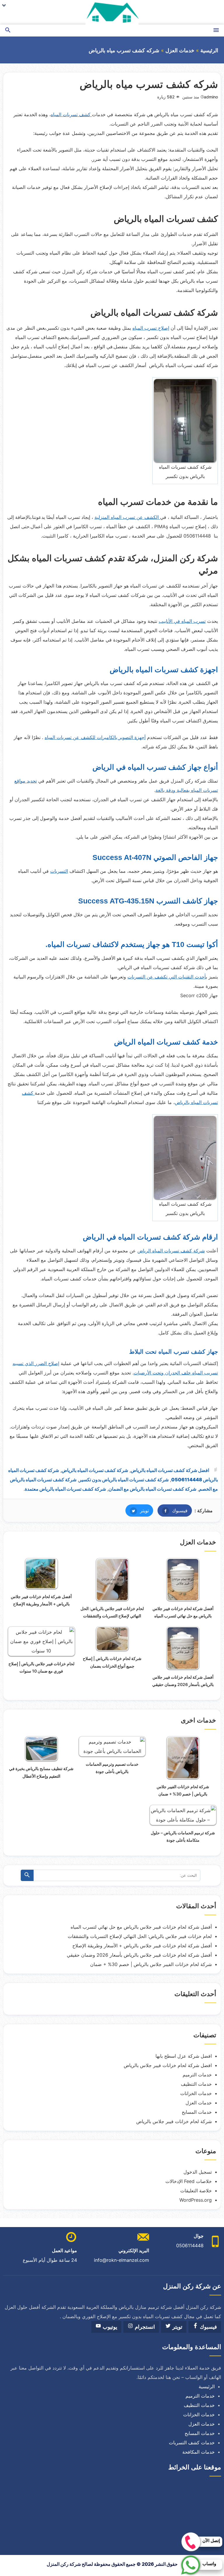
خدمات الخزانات (196, 2093)
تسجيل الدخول (198, 2172)
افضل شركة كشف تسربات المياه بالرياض (170, 1470)
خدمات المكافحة (198, 2452)
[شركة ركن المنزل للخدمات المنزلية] (112, 12)
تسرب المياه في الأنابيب (182, 621)
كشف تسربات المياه (71, 114)
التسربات (59, 871)
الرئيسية (209, 51)
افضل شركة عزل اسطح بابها (184, 2056)
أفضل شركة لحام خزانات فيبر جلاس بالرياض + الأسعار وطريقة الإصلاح (142, 1946)
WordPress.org (196, 2200)
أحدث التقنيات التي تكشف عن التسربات (167, 977)
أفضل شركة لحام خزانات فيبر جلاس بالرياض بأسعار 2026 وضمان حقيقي (139, 1955)
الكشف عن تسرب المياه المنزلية (127, 517)
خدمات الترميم (197, 2075)
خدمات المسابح (197, 2112)
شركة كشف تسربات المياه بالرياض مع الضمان (152, 1489)
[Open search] (8, 31)
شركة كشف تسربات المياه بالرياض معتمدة (65, 1489)
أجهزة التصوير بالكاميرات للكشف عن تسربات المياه (95, 737)
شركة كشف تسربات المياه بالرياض (95, 1470)
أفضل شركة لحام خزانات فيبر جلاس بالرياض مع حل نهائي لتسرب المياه (141, 1927)
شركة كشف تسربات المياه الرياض (171, 1251)
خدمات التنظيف (196, 2084)
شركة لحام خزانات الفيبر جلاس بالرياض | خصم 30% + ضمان (151, 1964)
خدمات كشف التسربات (192, 2443)
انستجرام (144, 2327)
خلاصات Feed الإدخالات (189, 2181)
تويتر (137, 1511)
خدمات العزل (180, 51)
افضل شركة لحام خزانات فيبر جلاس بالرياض (168, 2065)
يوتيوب (109, 2327)
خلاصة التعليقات (196, 2191)
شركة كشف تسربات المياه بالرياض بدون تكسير (124, 1480)
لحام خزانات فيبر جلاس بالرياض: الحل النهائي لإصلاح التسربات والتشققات (140, 1936)
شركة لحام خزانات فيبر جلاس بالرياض (174, 2121)
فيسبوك (173, 1511)
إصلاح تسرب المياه (151, 328)
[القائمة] (216, 31)
